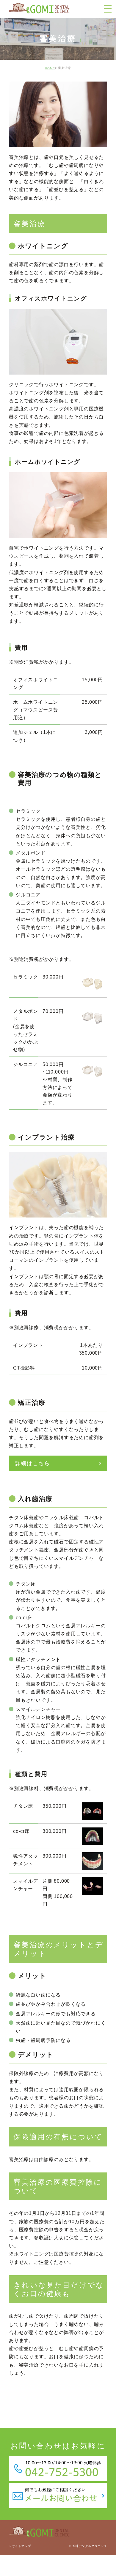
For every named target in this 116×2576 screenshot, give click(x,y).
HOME (50, 68)
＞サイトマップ (20, 2546)
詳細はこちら (33, 1463)
